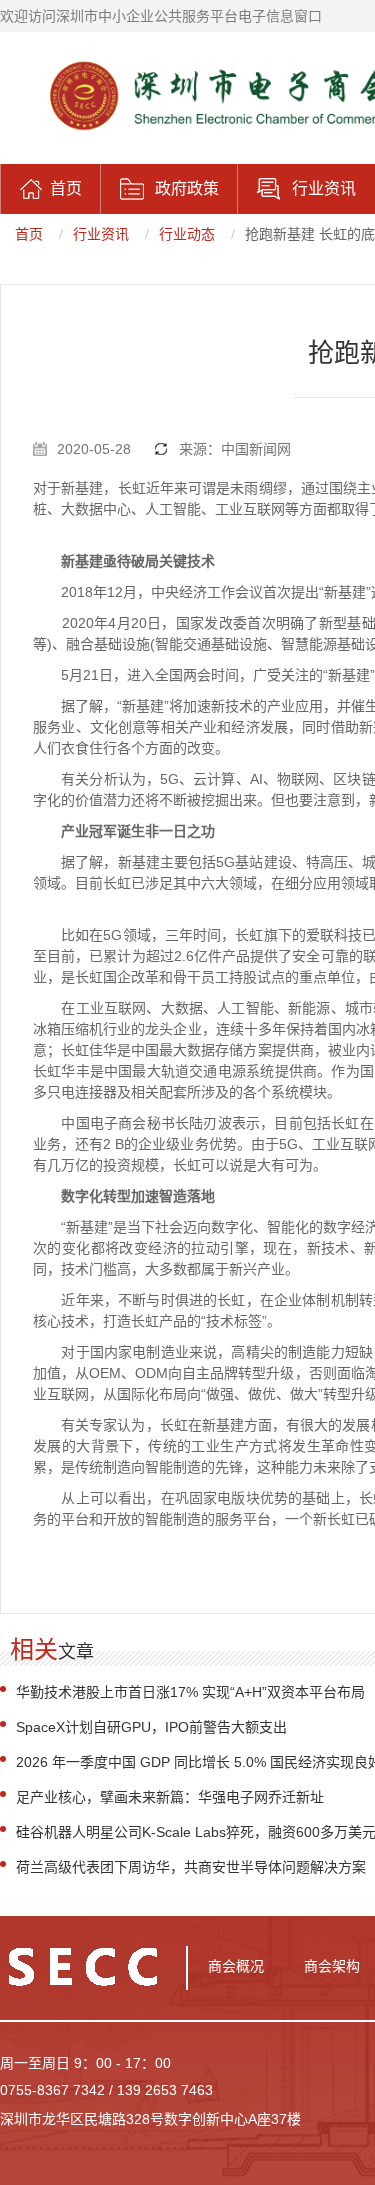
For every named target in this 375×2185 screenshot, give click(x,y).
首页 (29, 234)
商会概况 (236, 1966)
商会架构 (332, 1966)
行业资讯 (101, 234)
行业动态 (187, 234)
